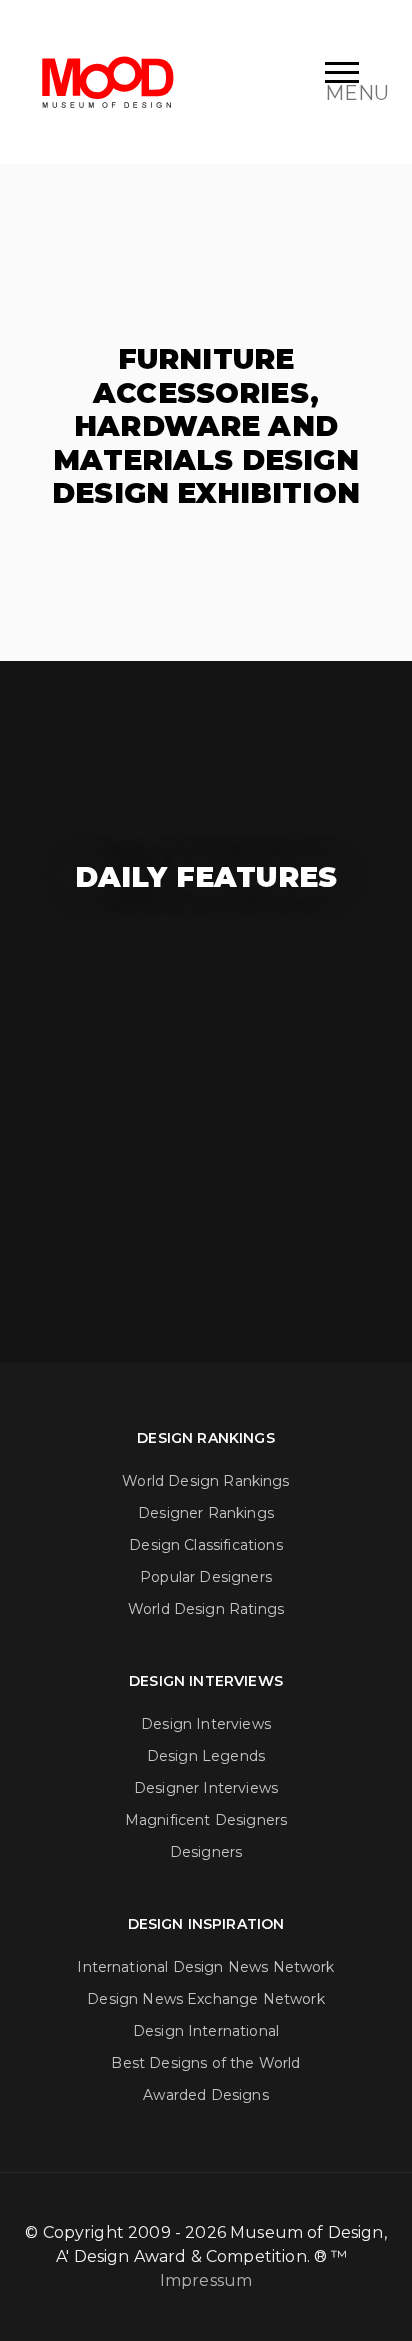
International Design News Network (205, 1967)
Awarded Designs (205, 2095)
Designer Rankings (206, 1513)
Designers (206, 1852)
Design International (206, 2031)
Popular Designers (206, 1577)
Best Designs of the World (205, 2063)
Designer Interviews (206, 1788)
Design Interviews (206, 1724)
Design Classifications (206, 1545)
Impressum (206, 2280)
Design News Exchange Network (205, 1999)
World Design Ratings (206, 1609)
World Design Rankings (205, 1481)
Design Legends (206, 1756)
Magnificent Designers (206, 1820)
